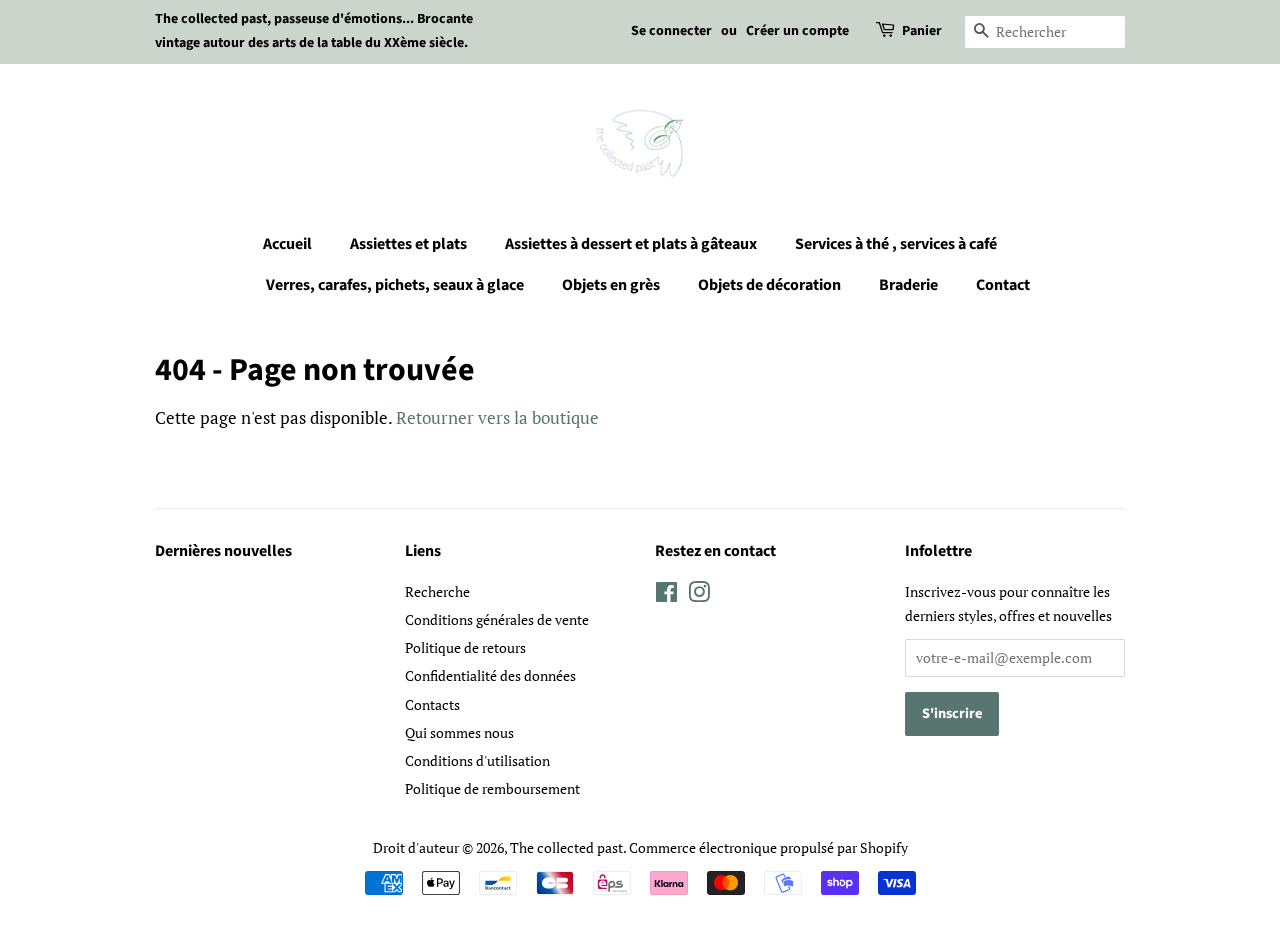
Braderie (908, 285)
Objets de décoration (769, 285)
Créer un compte (797, 31)
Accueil (287, 244)
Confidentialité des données (490, 675)
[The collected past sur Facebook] (666, 595)
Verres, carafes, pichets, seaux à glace (395, 285)
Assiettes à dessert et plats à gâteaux (631, 244)
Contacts (432, 704)
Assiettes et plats (408, 244)
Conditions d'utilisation (477, 760)
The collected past (566, 847)
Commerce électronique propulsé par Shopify (768, 847)
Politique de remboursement (492, 788)
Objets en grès (611, 285)
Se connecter (671, 31)
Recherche (437, 591)
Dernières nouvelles (223, 551)
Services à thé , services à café (896, 244)
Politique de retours (465, 647)
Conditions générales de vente (497, 619)
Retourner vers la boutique (497, 417)
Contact (1003, 285)
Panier (922, 31)
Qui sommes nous (459, 732)
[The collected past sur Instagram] (699, 595)
